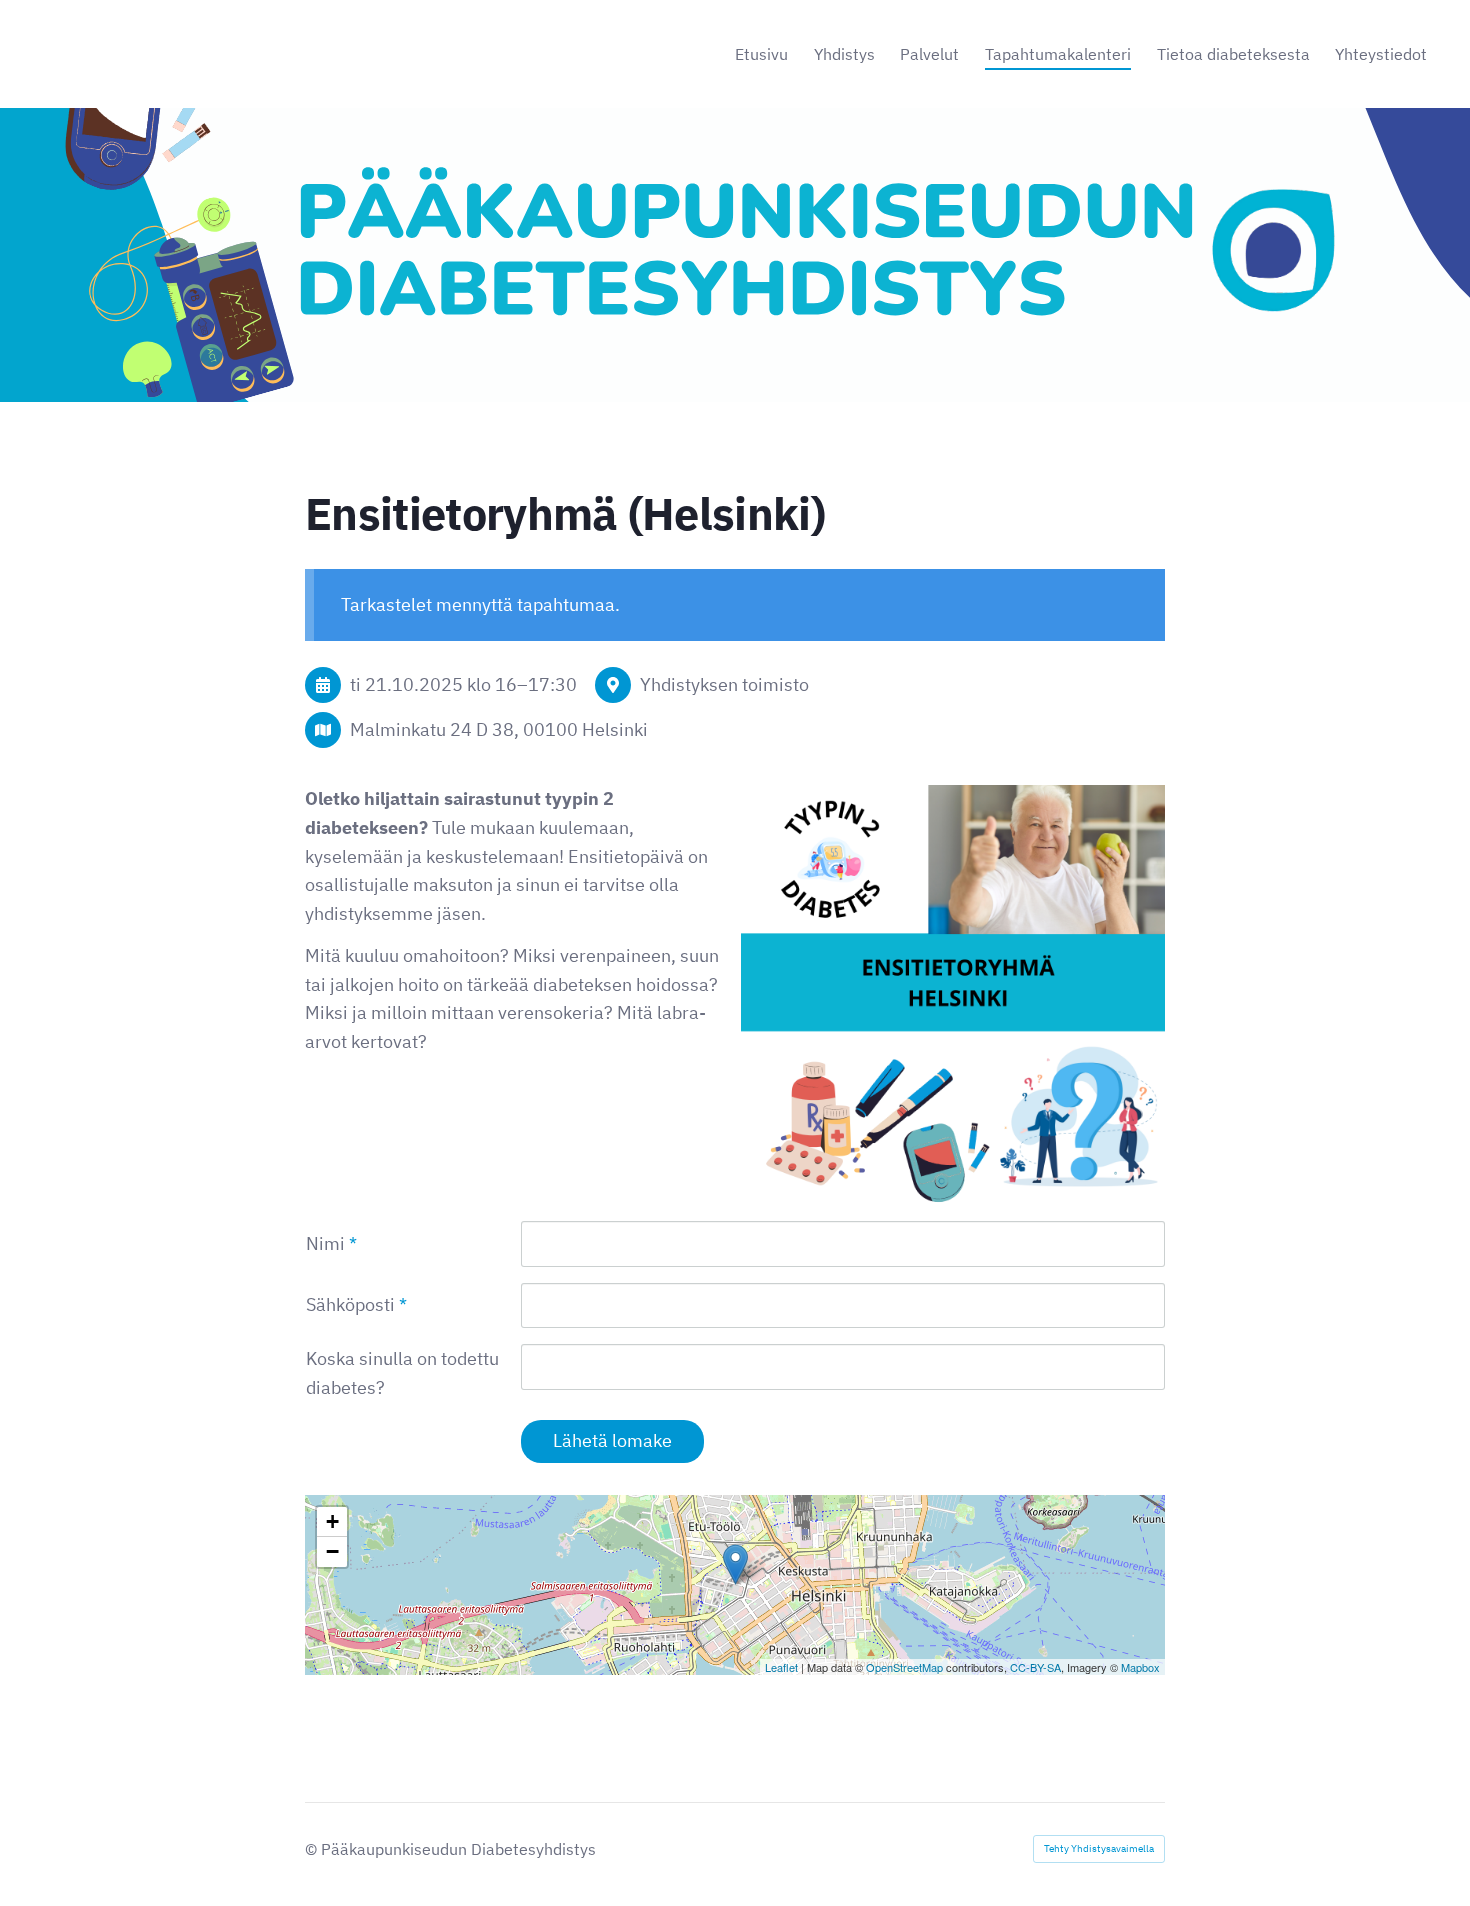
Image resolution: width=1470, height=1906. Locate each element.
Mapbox (1140, 1667)
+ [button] (332, 1521)
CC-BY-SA (1035, 1667)
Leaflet (781, 1667)
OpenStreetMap (904, 1667)
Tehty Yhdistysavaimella (1099, 1848)
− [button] (332, 1551)
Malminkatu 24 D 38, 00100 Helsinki (499, 729)
